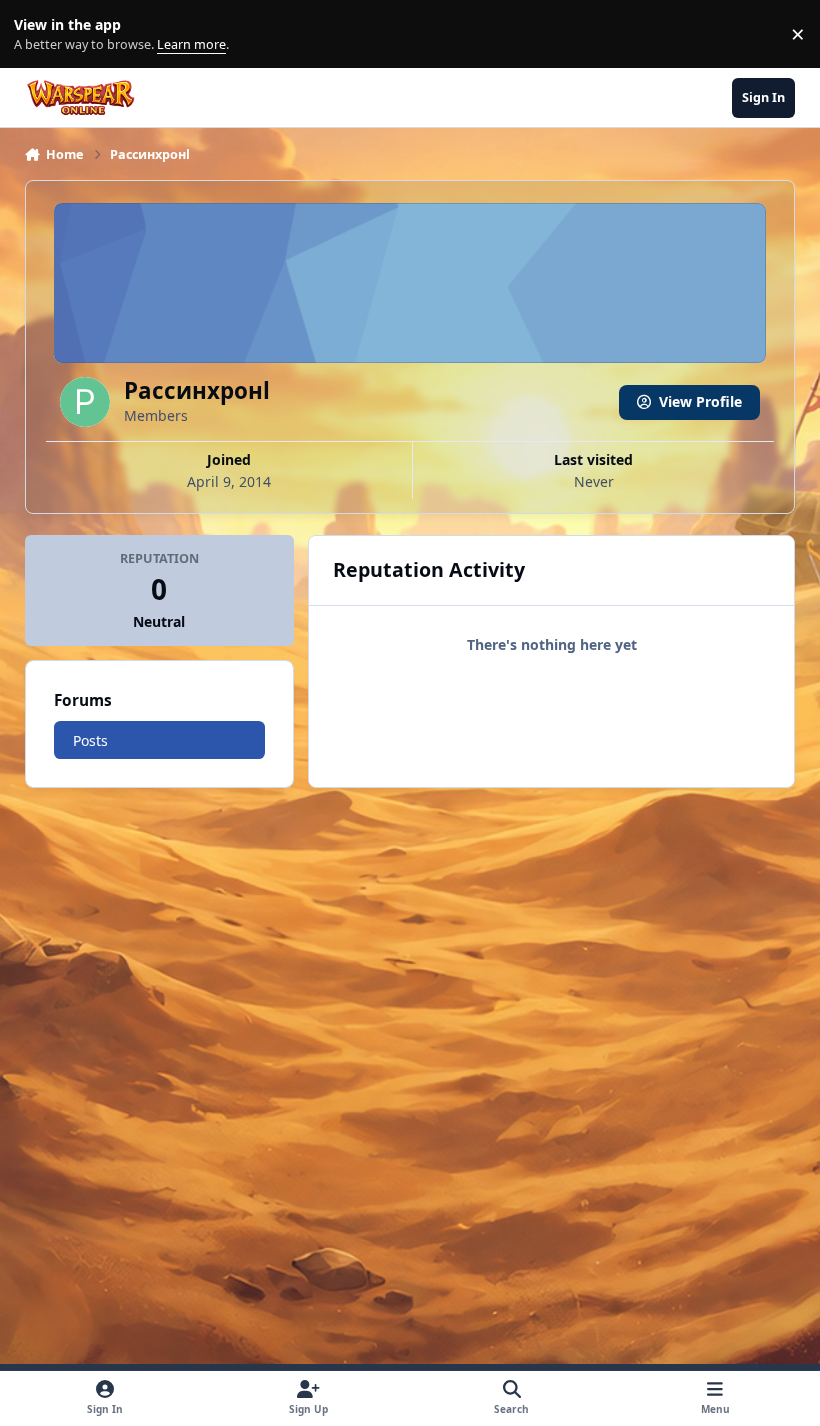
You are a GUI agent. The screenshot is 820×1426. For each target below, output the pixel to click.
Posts (90, 740)
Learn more (38, 34)
